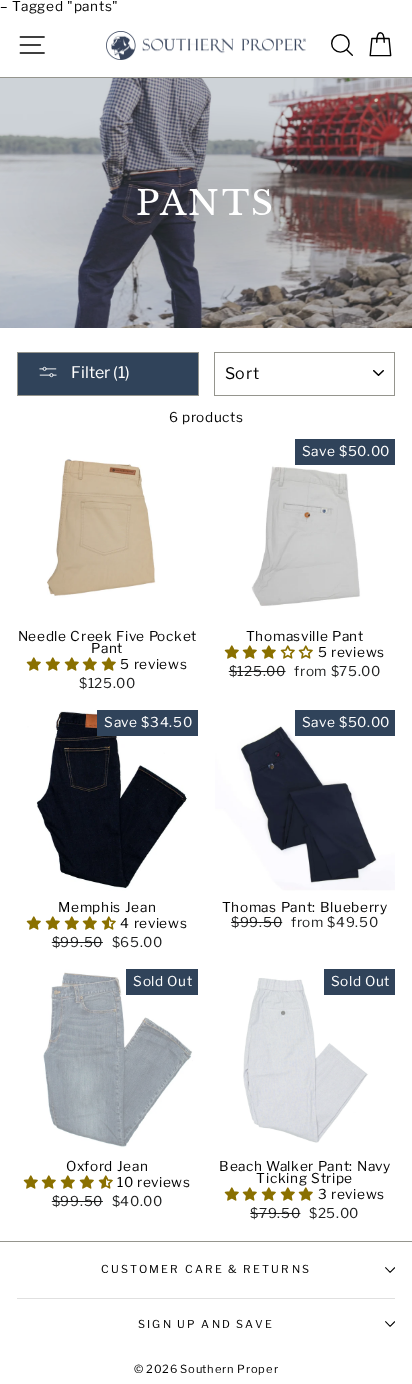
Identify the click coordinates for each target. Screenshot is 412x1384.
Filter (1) (99, 372)
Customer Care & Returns (206, 1269)
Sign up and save (206, 1324)
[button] (73, 664)
